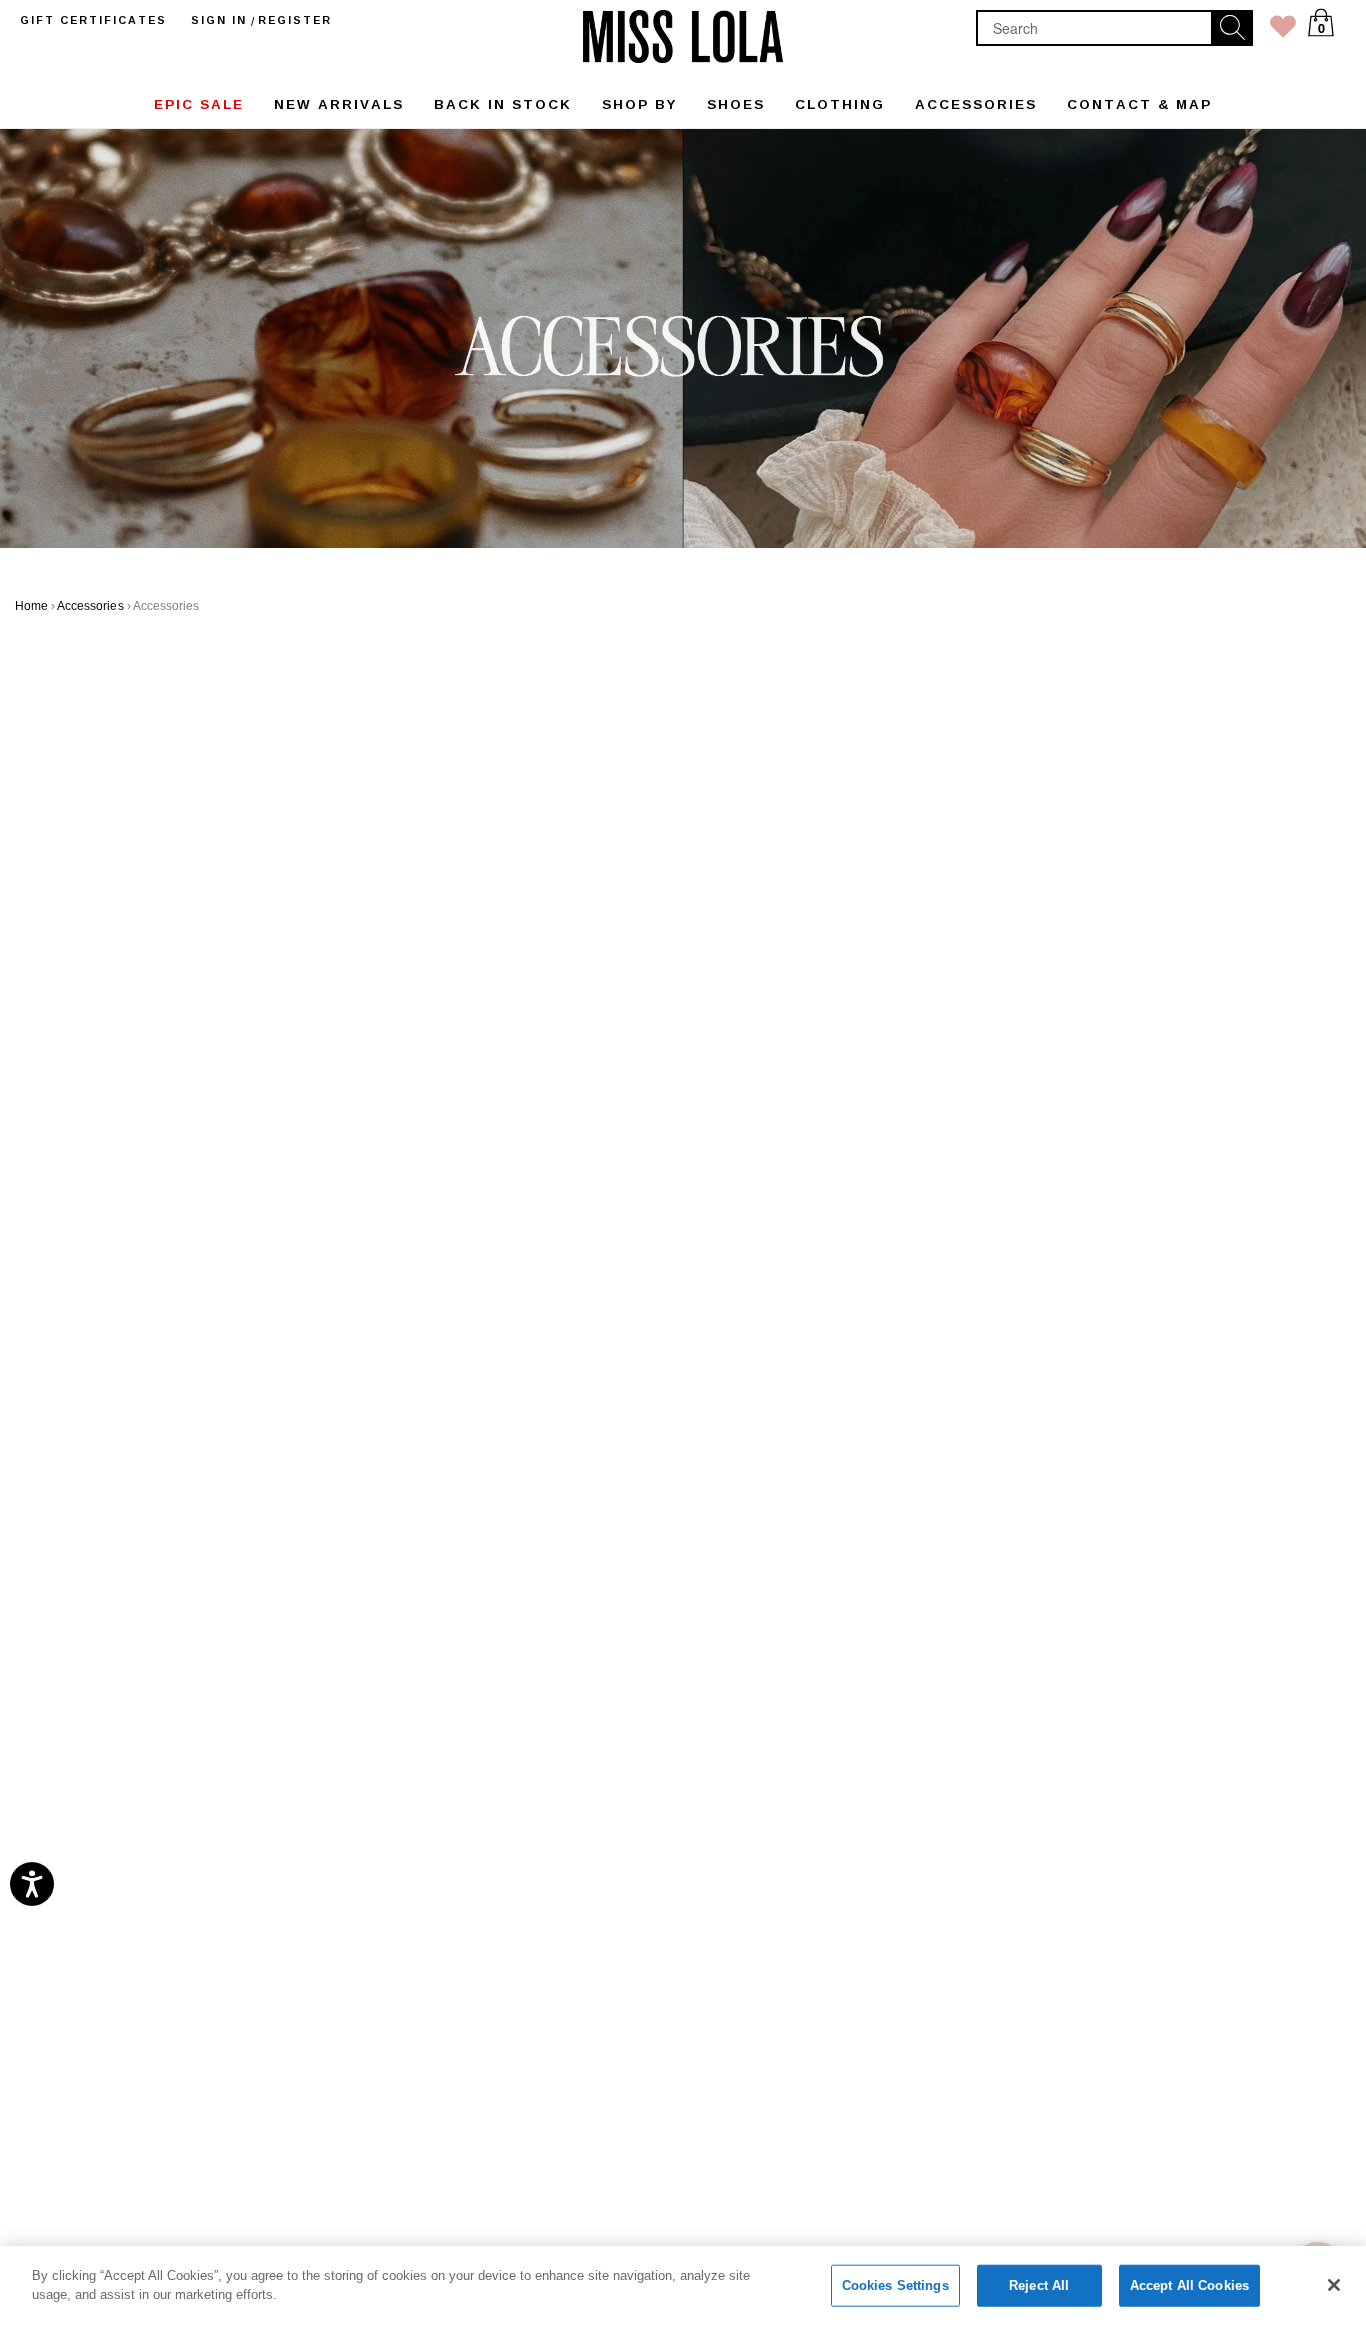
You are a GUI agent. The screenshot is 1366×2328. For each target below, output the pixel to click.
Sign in (219, 20)
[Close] (1334, 2285)
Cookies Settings (895, 2285)
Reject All (1039, 2285)
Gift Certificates (93, 20)
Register (295, 20)
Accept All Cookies (1189, 2285)
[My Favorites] (1283, 30)
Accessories (90, 606)
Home (31, 606)
